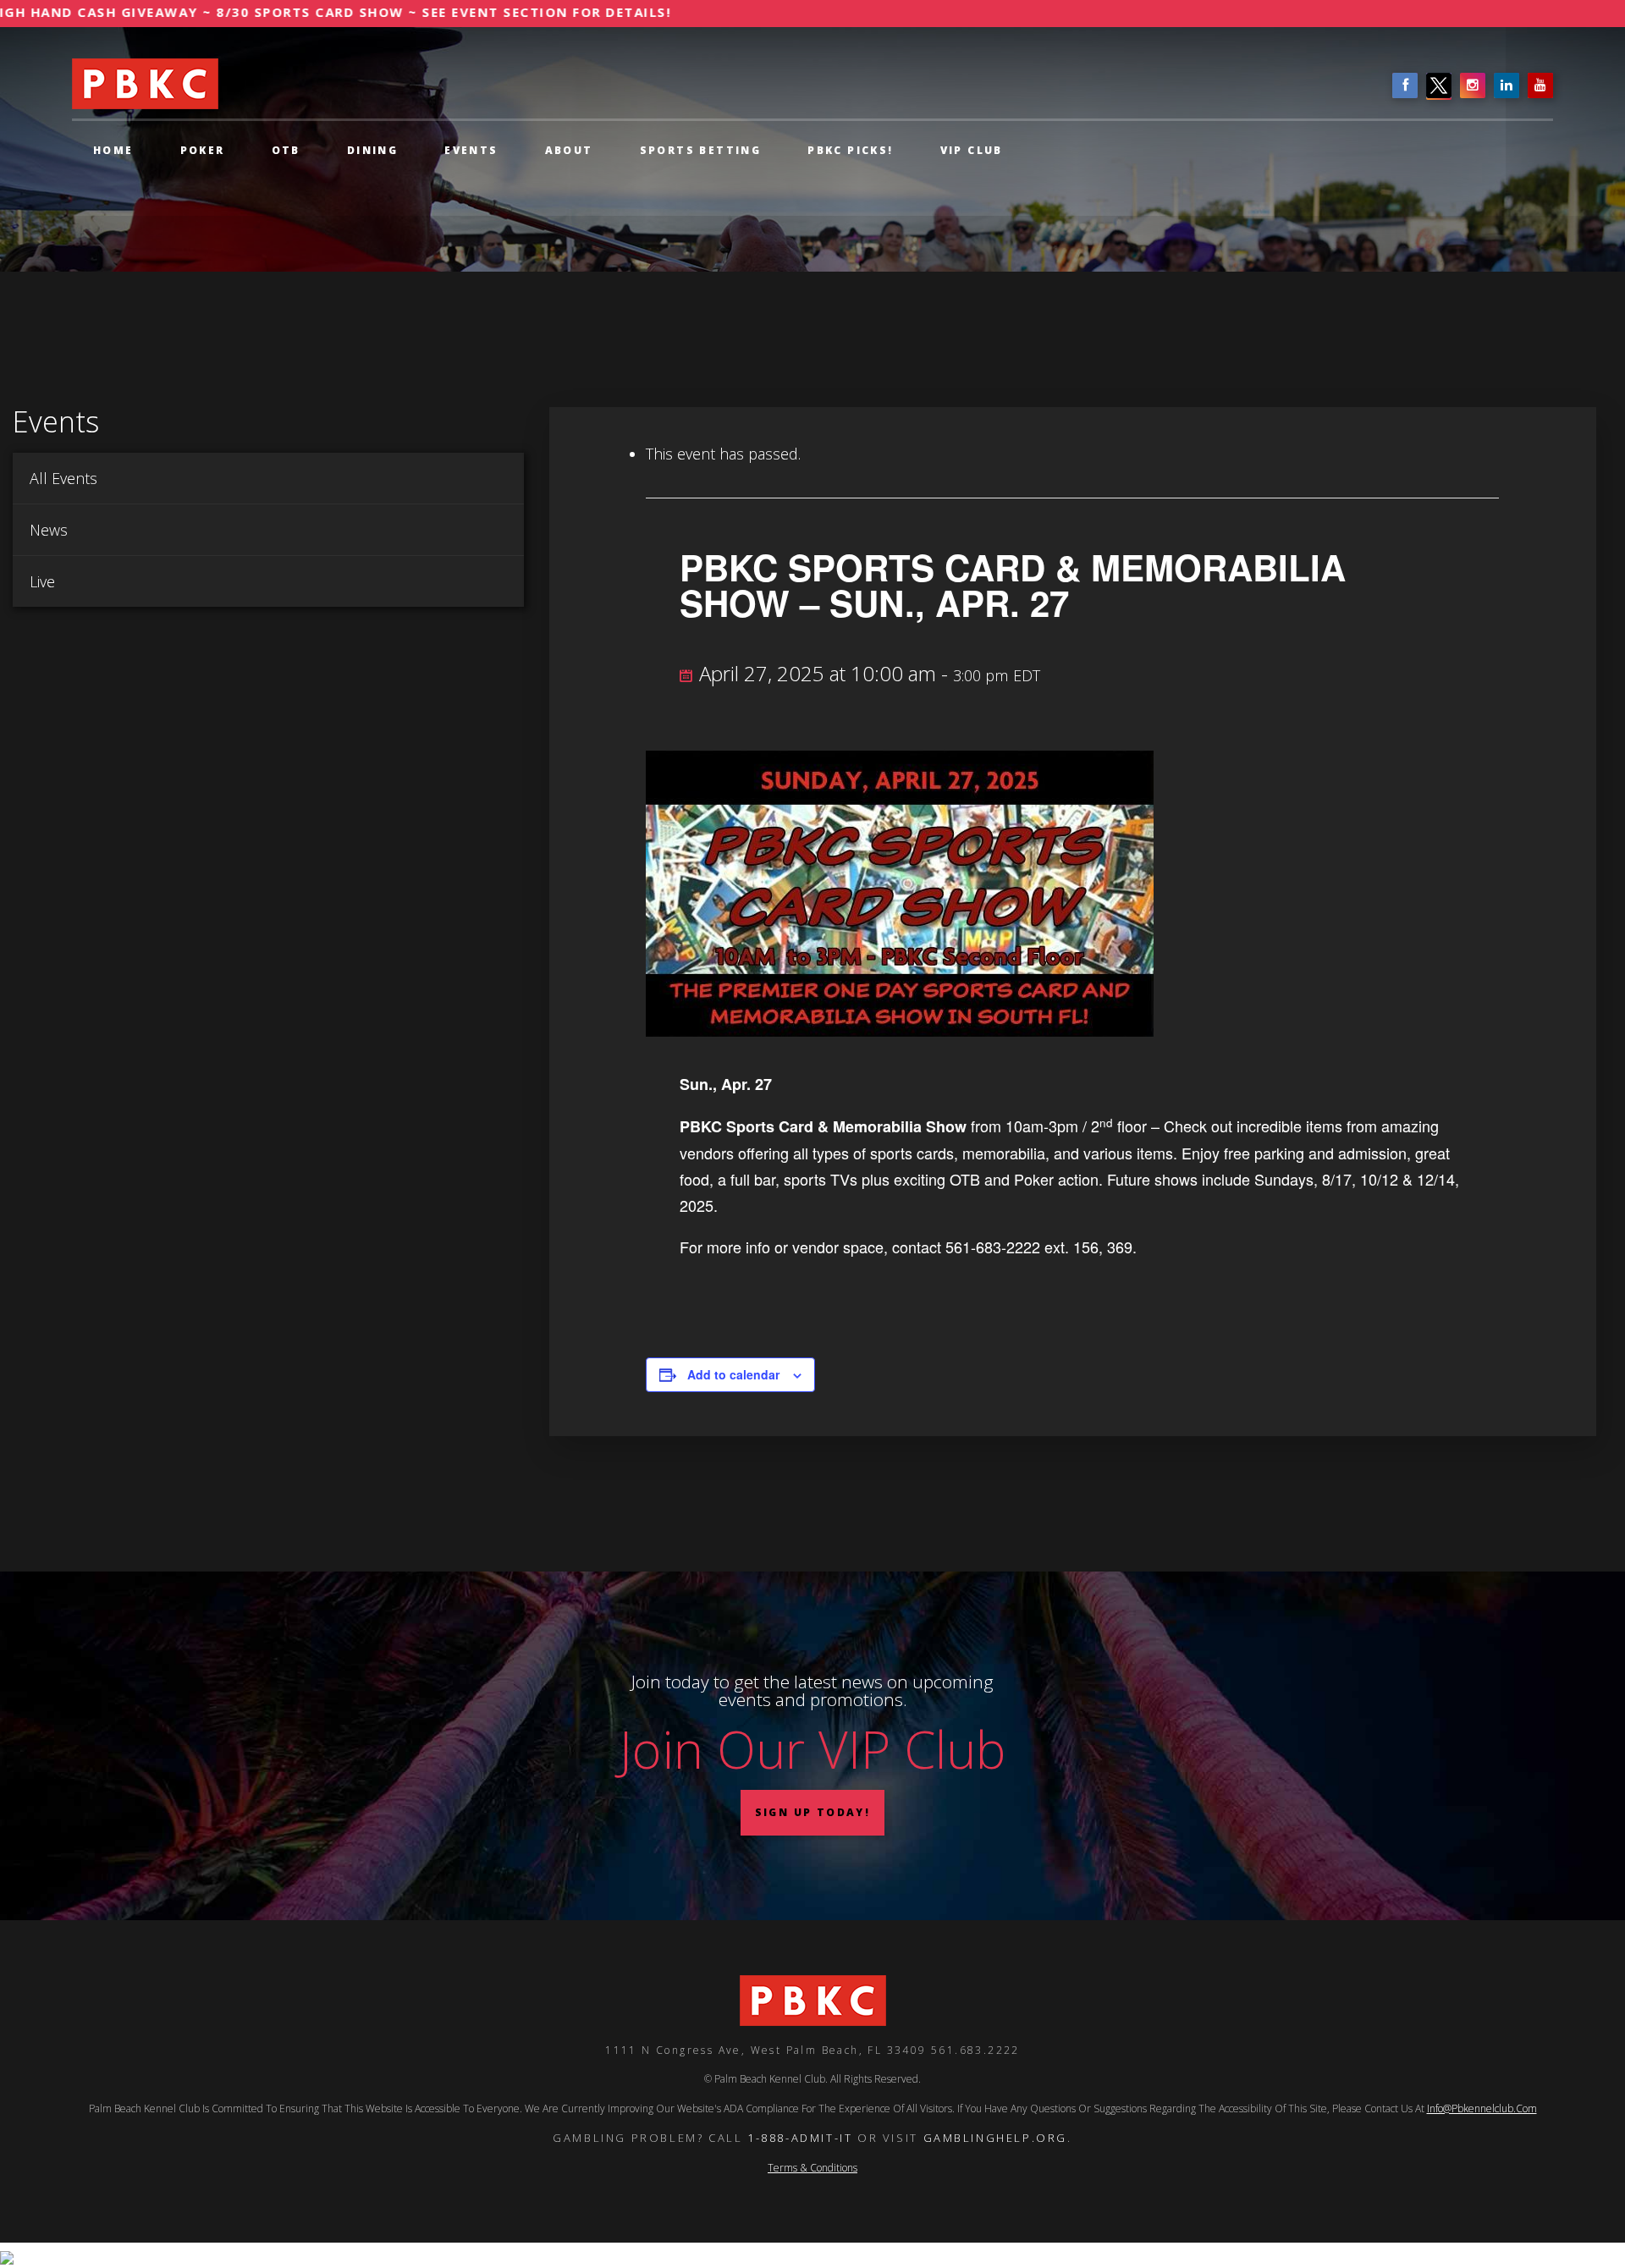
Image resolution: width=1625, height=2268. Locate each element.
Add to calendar (733, 1374)
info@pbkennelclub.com (1482, 2108)
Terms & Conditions (812, 2167)
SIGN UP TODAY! (813, 1812)
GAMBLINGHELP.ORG (996, 2137)
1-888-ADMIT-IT (800, 2137)
